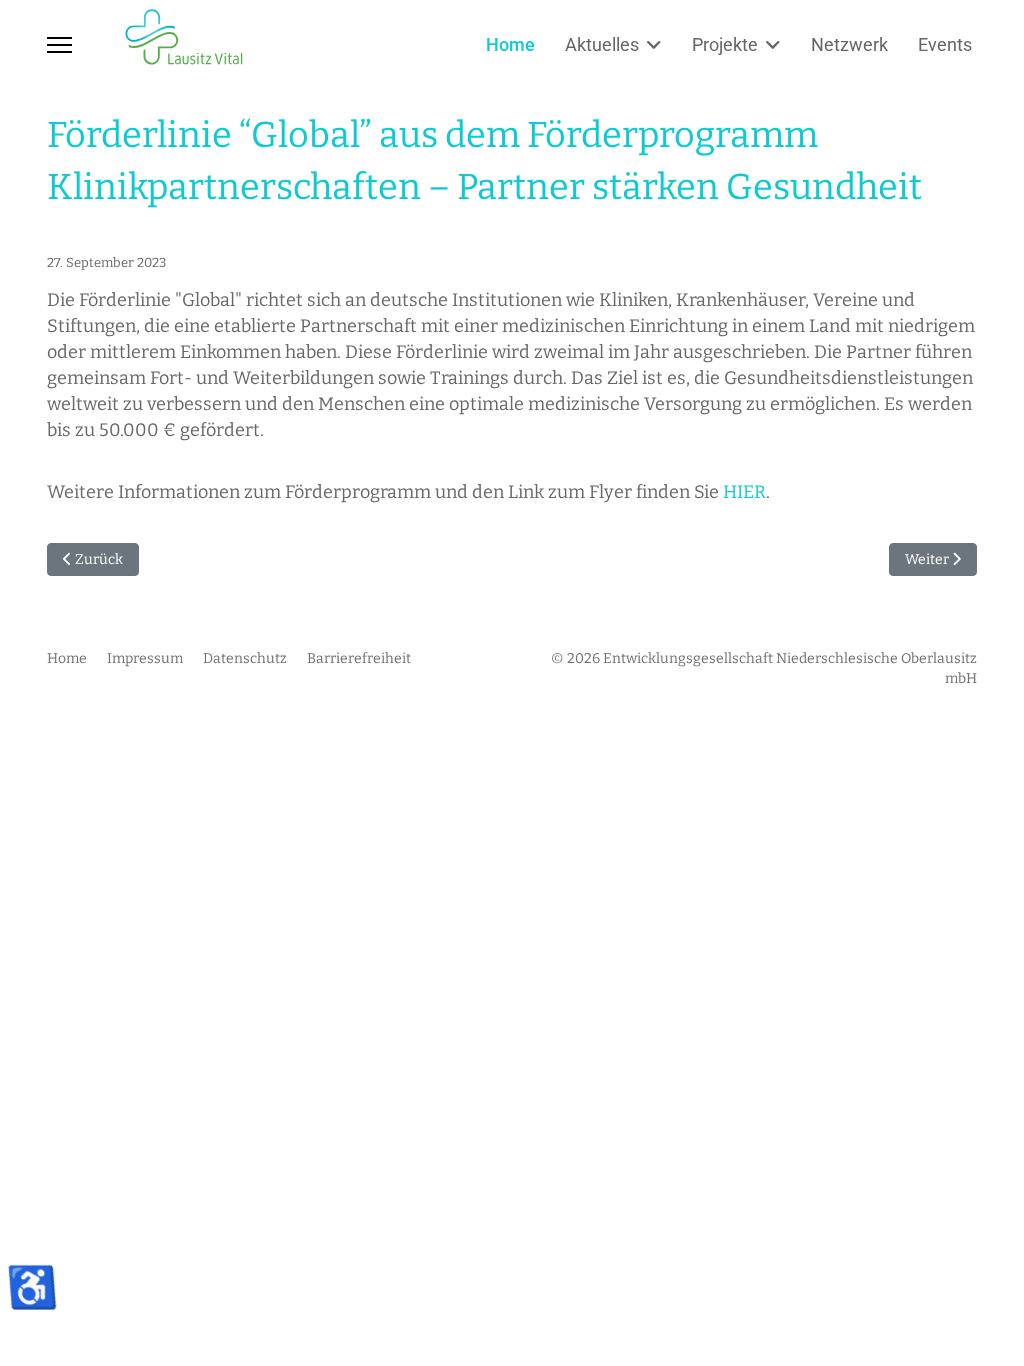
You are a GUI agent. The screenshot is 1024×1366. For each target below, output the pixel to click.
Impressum (145, 658)
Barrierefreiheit (359, 658)
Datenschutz (245, 658)
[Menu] (59, 45)
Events (945, 44)
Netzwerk (849, 44)
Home (510, 44)
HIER (744, 492)
